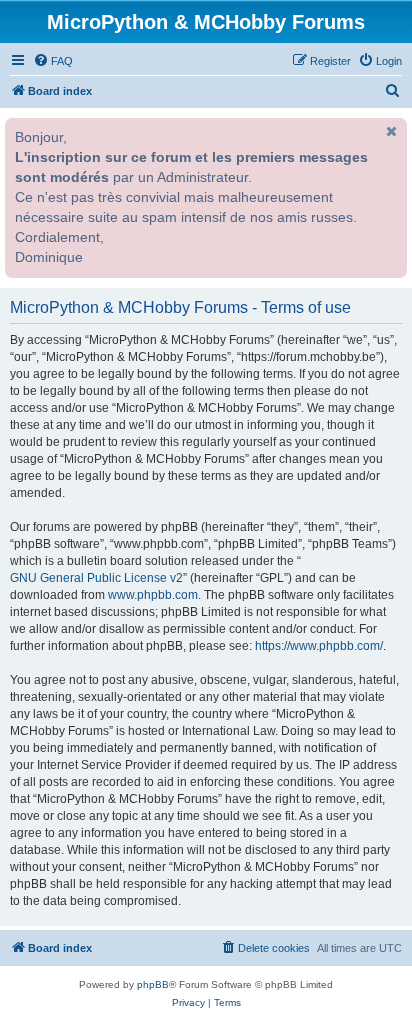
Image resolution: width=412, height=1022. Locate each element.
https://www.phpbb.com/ (319, 646)
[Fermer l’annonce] (390, 131)
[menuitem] (53, 61)
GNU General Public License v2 (96, 578)
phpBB (153, 984)
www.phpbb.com (153, 595)
